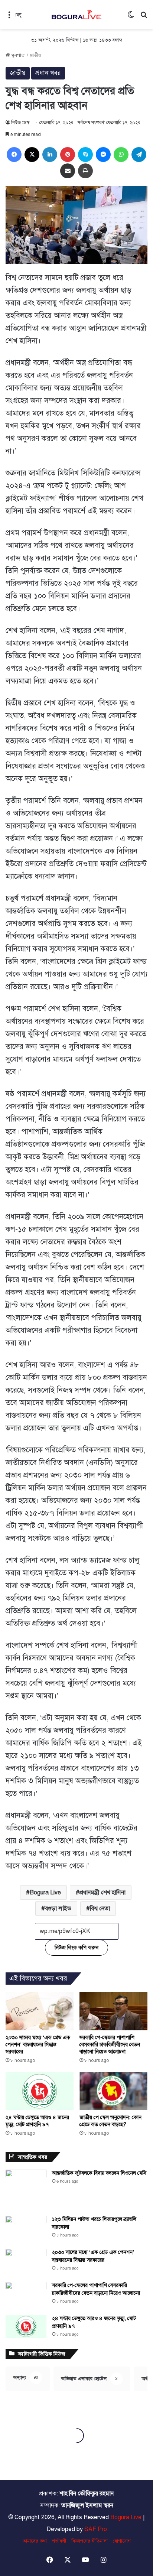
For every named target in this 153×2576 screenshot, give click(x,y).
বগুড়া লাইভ (58, 1909)
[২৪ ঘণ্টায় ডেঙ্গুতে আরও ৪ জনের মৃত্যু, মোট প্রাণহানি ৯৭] (40, 2091)
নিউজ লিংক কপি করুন (76, 1948)
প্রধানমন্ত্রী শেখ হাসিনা (102, 1893)
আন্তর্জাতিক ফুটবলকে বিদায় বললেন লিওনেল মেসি (99, 2173)
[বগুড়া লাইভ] (76, 14)
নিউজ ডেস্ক (20, 123)
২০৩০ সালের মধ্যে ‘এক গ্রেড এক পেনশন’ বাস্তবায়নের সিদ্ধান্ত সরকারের (38, 2045)
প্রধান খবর (48, 73)
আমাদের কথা (35, 2541)
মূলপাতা (18, 55)
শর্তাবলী (59, 2541)
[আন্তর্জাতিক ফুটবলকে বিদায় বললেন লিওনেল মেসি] (26, 2190)
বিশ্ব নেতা (100, 1909)
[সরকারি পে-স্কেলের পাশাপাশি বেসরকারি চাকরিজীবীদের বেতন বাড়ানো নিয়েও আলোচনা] (113, 2011)
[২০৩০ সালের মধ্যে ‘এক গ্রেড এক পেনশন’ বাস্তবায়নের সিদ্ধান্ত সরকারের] (40, 2011)
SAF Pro (96, 2529)
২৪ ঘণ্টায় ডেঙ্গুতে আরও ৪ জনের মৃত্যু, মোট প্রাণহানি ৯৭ (37, 2121)
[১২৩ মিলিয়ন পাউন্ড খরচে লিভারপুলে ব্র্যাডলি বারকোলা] (26, 2230)
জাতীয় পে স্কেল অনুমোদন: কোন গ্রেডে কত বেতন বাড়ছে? (110, 2121)
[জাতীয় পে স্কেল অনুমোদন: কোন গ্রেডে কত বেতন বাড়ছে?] (113, 2091)
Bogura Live (45, 1893)
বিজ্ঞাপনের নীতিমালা (89, 2541)
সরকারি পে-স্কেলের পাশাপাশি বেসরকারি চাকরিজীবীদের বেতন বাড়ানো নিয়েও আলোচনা (110, 2045)
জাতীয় (35, 55)
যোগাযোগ (122, 2541)
